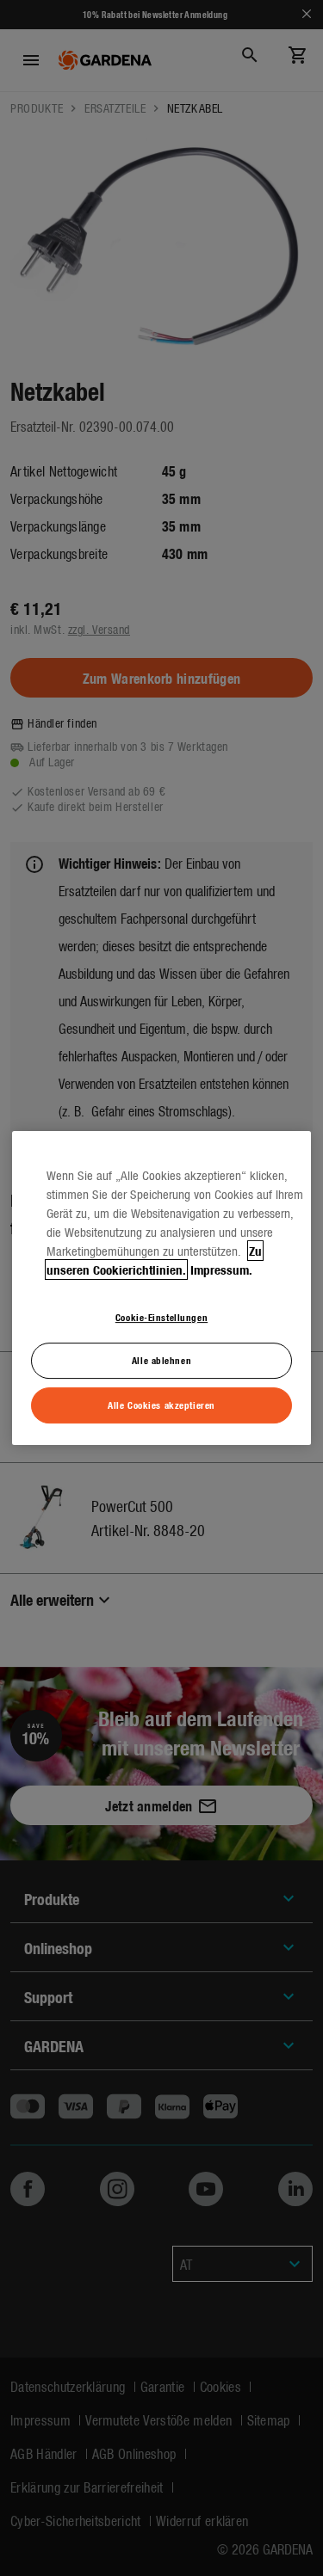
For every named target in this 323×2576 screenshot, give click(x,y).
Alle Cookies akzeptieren (161, 1405)
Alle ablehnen (161, 1361)
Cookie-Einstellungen (161, 1317)
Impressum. (221, 1270)
